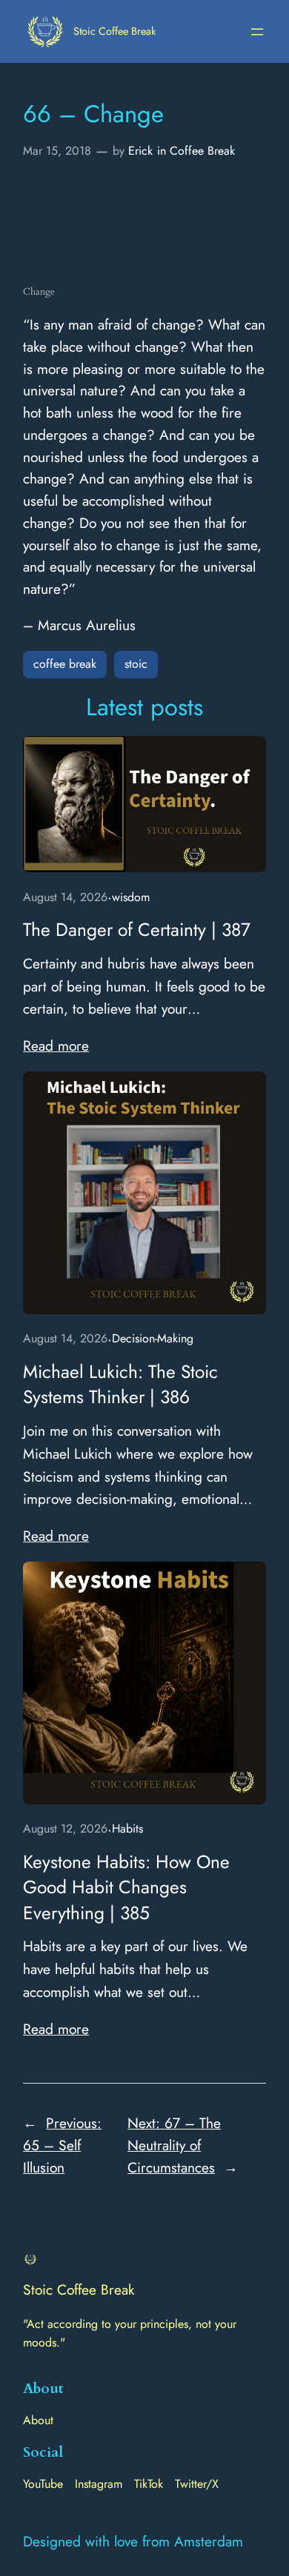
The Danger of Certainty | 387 (137, 930)
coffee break (65, 664)
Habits (127, 1829)
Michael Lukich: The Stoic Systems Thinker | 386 (120, 1385)
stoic (136, 664)
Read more (56, 1046)
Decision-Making (153, 1338)
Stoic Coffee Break (114, 31)
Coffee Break (202, 151)
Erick (140, 151)
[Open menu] (257, 32)
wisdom (131, 897)
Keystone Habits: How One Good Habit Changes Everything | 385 (126, 1888)
